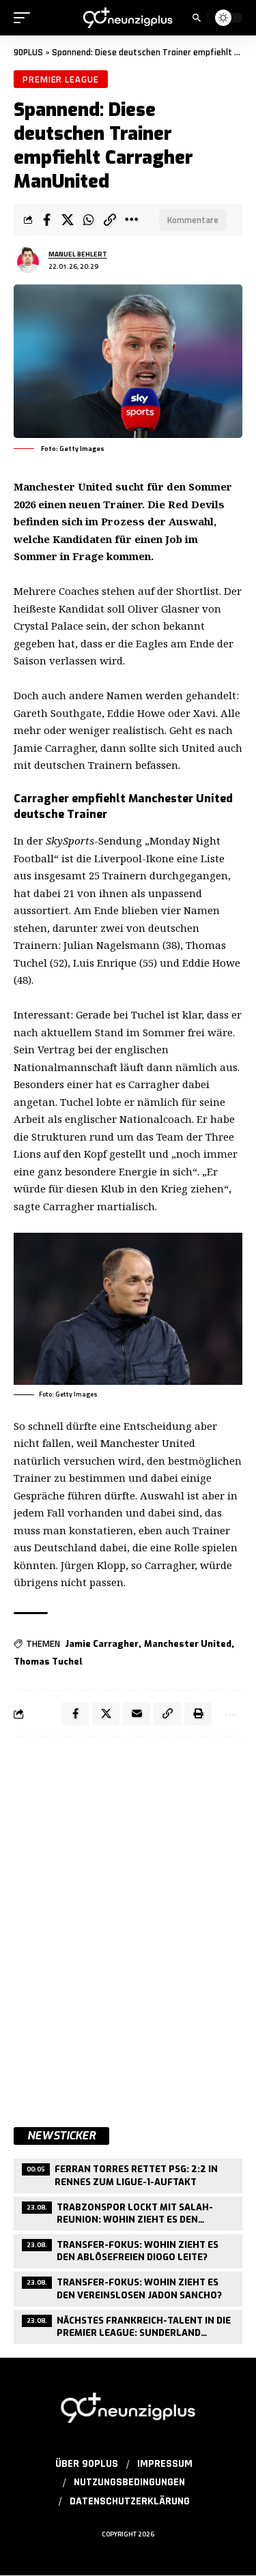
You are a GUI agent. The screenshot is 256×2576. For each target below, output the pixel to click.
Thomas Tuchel (48, 1662)
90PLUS (28, 53)
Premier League (61, 79)
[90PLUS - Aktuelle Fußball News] (128, 18)
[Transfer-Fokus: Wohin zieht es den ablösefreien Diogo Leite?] (128, 2250)
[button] (25, 18)
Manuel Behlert (78, 254)
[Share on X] (68, 220)
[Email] (137, 1714)
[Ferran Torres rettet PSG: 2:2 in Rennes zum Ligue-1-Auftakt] (128, 2174)
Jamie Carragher (102, 1644)
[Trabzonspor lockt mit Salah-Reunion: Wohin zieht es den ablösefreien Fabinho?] (128, 2212)
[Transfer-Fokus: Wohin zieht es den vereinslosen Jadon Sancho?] (128, 2287)
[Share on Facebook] (46, 220)
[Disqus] (128, 1924)
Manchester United (188, 1644)
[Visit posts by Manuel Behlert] (28, 260)
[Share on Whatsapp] (89, 220)
